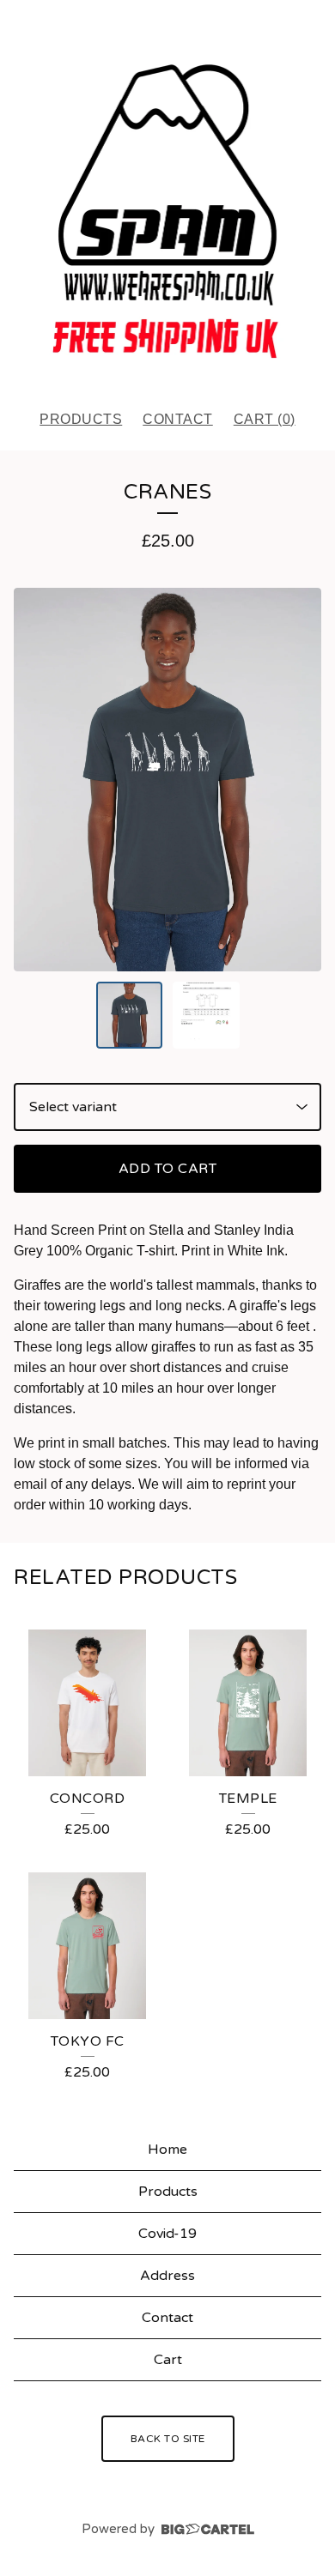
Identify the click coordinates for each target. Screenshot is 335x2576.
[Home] (168, 197)
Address (167, 2276)
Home (167, 2150)
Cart (168, 2360)
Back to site (168, 2439)
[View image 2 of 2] (206, 1015)
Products (81, 419)
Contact (178, 419)
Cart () (265, 419)
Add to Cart (168, 1169)
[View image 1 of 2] (130, 1015)
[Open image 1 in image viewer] (167, 780)
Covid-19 (167, 2234)
